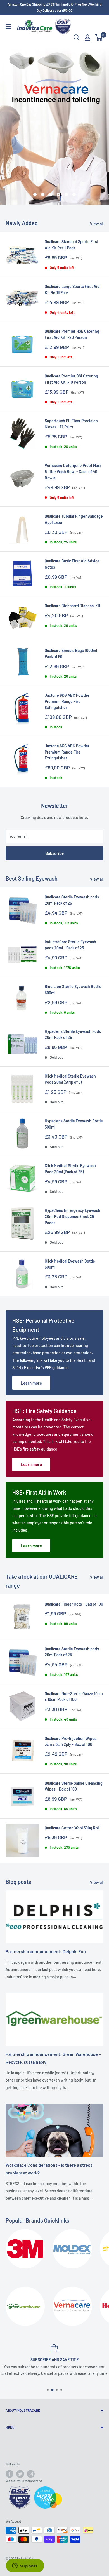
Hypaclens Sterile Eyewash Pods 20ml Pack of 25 (73, 1034)
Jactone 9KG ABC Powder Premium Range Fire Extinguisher (67, 701)
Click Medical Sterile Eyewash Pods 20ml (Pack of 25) (70, 1169)
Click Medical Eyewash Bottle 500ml (70, 1264)
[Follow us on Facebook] (10, 2474)
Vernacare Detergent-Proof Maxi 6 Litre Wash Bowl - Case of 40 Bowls (73, 471)
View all (97, 224)
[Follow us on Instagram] (31, 2474)
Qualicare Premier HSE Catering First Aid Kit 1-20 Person (72, 334)
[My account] (87, 37)
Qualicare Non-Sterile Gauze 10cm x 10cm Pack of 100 (74, 1697)
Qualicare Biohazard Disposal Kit (73, 606)
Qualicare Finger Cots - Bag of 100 (74, 1604)
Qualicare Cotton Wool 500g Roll (72, 1828)
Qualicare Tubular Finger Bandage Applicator (74, 519)
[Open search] (77, 37)
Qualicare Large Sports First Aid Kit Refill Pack (72, 289)
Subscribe (54, 853)
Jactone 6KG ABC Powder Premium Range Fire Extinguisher (67, 752)
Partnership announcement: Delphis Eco (46, 1951)
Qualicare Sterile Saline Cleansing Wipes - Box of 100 (74, 1786)
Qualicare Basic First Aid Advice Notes (72, 564)
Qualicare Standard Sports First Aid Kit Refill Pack (72, 245)
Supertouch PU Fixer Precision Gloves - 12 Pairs (71, 424)
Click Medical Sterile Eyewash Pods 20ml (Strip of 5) (70, 1079)
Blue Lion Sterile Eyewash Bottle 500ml (73, 990)
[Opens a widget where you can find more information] (25, 2566)
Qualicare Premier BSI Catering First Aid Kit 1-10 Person (71, 379)
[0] (99, 37)
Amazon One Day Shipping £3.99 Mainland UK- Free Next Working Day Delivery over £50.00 (55, 7)
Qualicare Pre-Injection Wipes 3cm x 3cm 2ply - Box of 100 (71, 1741)
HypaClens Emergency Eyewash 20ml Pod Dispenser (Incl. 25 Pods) (73, 1216)
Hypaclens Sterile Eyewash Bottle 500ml (74, 1124)
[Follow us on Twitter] (20, 2474)
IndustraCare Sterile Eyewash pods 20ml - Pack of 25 (70, 945)
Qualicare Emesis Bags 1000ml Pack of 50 (71, 654)
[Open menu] (8, 27)
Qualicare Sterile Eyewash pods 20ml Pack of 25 (72, 900)
